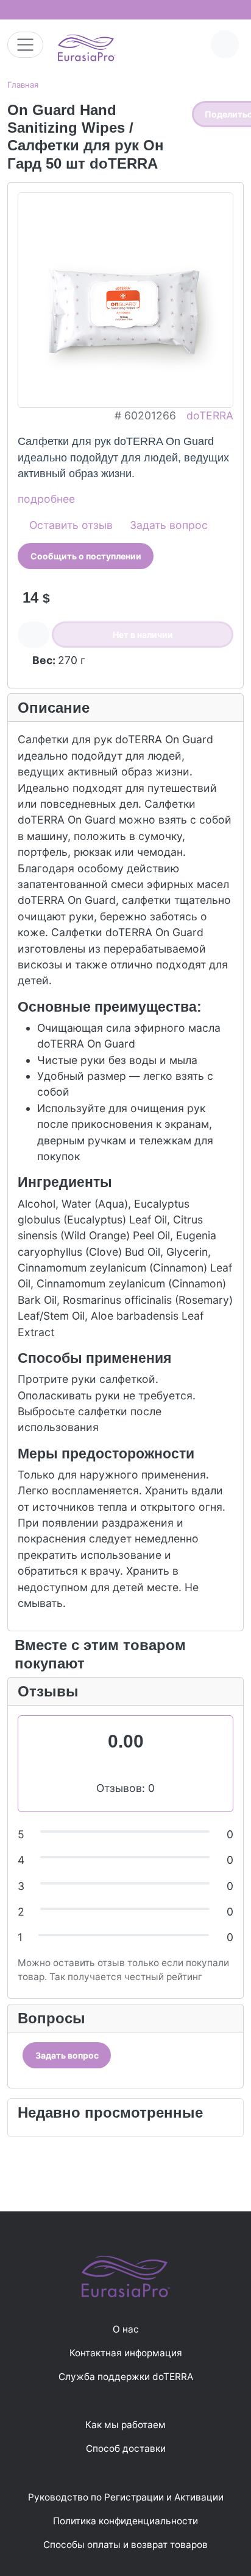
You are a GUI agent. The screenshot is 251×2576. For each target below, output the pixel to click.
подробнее (46, 499)
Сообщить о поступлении (86, 556)
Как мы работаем (125, 2425)
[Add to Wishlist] (34, 635)
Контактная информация (126, 2353)
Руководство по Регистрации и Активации (126, 2497)
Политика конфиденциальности (125, 2521)
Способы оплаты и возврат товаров (125, 2545)
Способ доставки (126, 2448)
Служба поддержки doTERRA (126, 2377)
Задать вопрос (167, 525)
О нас (126, 2329)
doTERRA (210, 415)
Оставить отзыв (69, 525)
